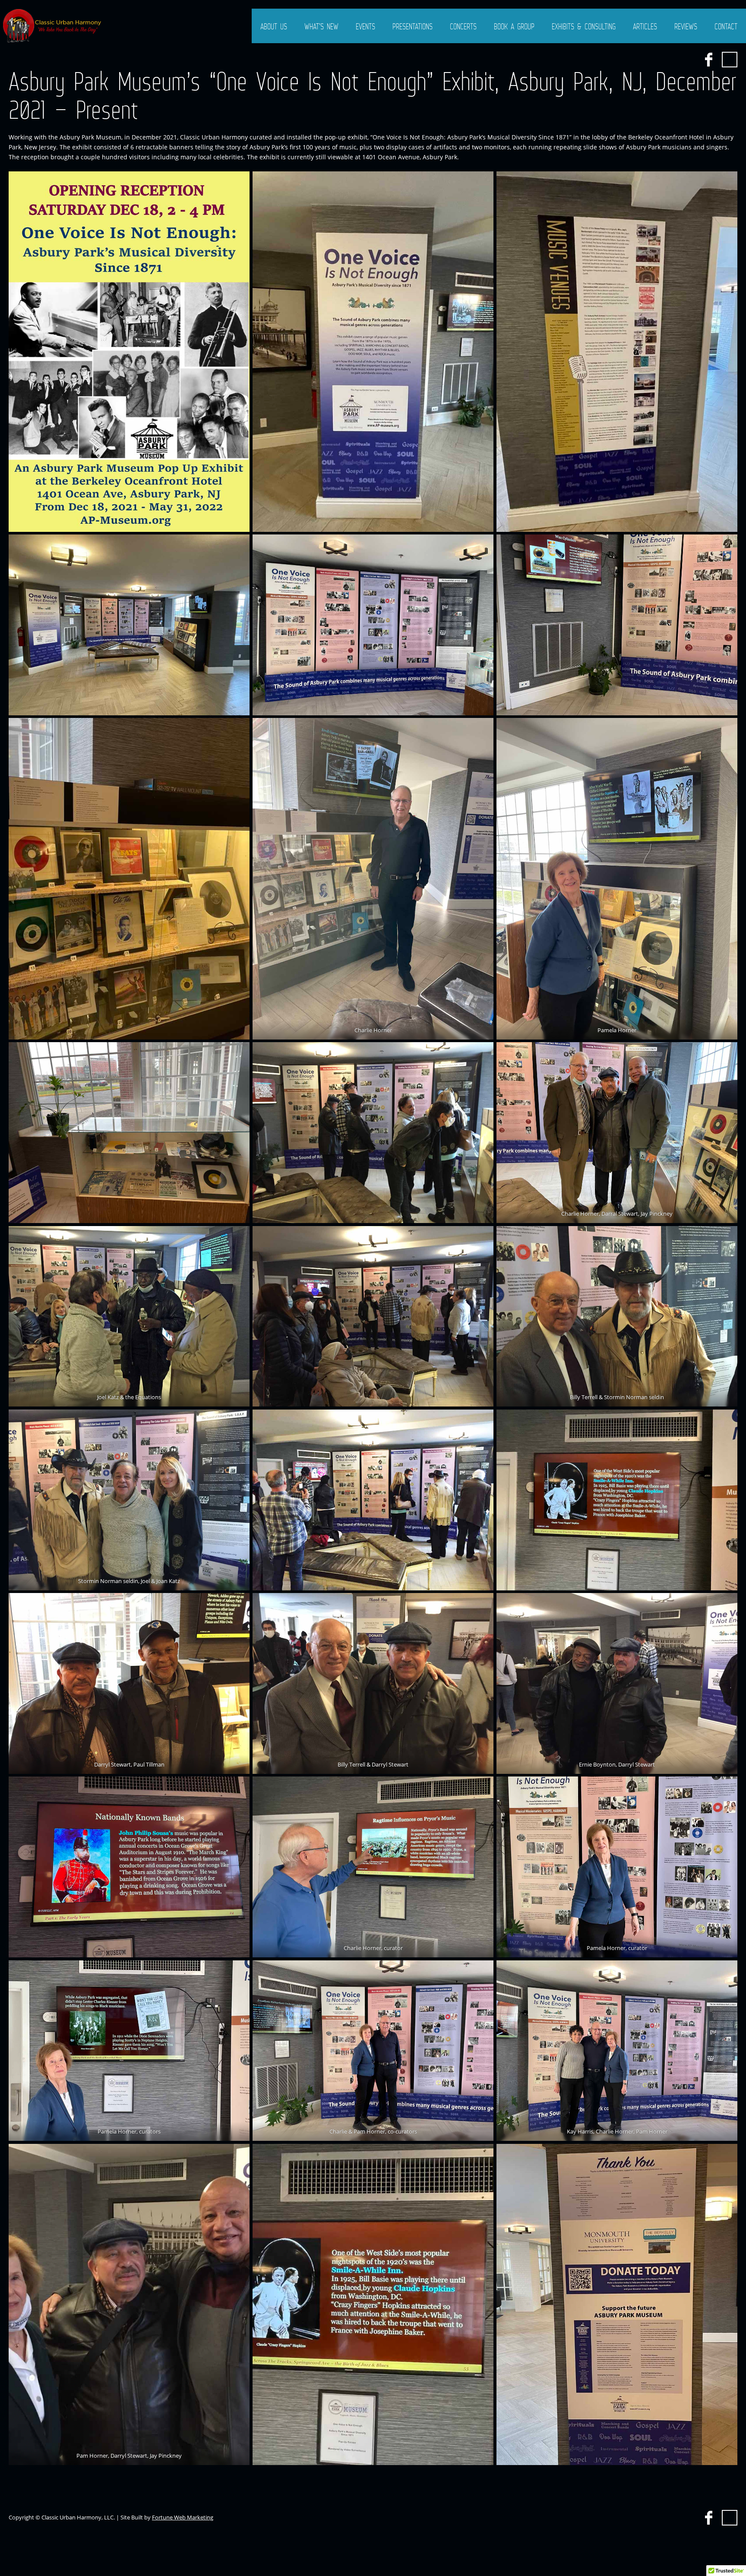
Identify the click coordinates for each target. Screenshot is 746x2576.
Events (365, 26)
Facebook (708, 60)
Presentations (413, 26)
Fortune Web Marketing (183, 2517)
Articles (645, 26)
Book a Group (514, 26)
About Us (274, 26)
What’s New (321, 26)
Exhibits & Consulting (584, 26)
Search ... (730, 60)
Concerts (463, 26)
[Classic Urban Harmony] (53, 26)
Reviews (686, 26)
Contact (726, 26)
